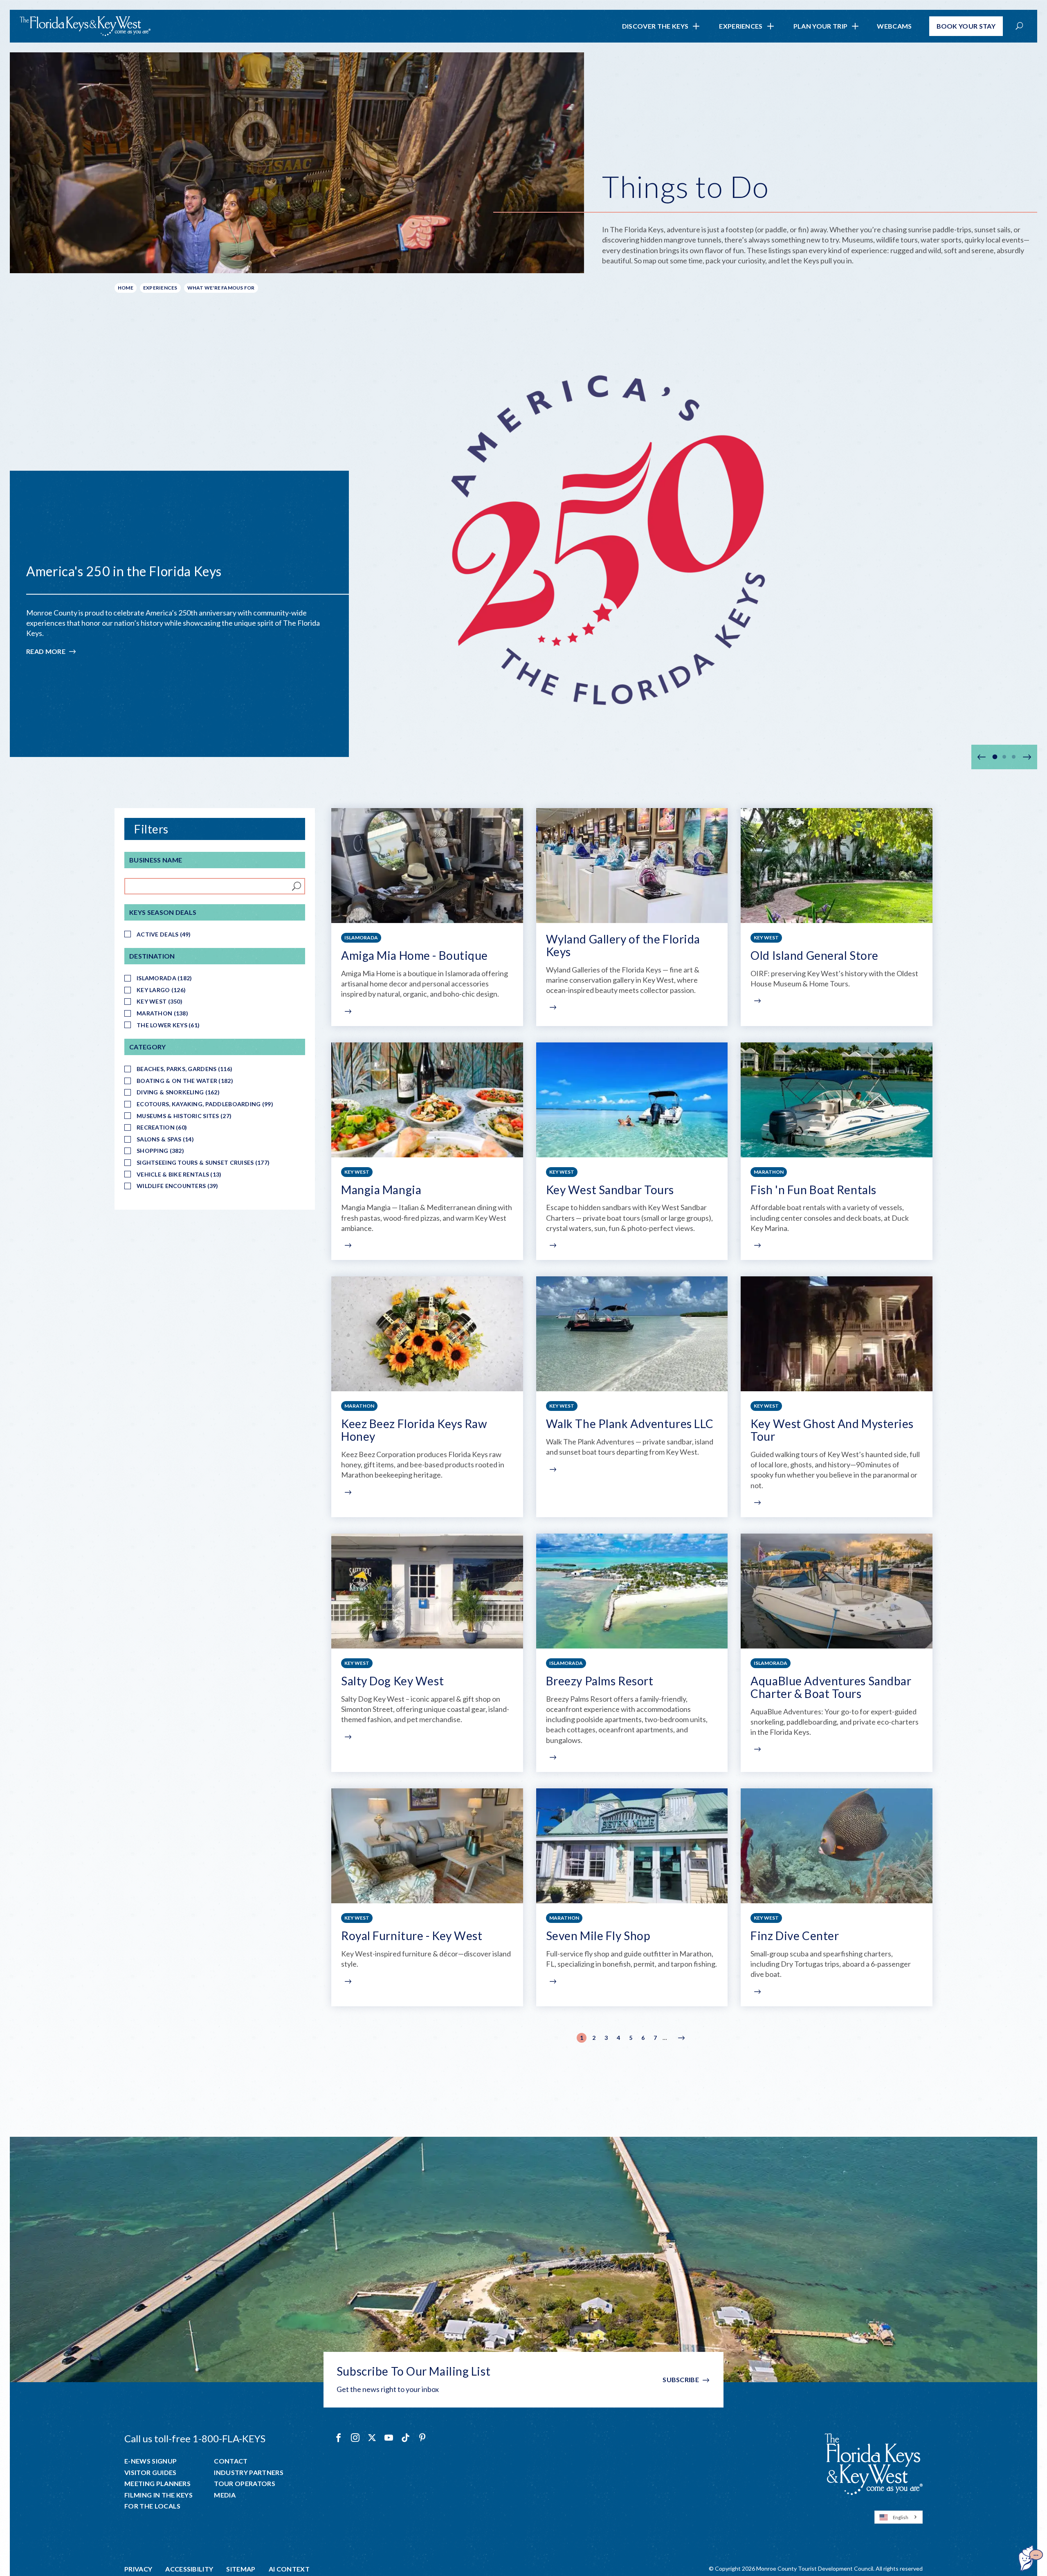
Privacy (138, 2569)
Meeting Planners (157, 2484)
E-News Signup (151, 2461)
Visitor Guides (150, 2473)
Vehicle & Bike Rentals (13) (179, 1174)
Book (966, 26)
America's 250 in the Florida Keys (124, 571)
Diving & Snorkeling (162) (178, 1092)
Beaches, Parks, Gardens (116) (184, 1069)
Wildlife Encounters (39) (177, 1186)
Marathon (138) (162, 1013)
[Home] (85, 26)
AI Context (289, 2569)
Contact (231, 2461)
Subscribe (681, 2379)
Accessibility (189, 2569)
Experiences (741, 26)
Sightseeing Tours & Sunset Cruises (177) (203, 1162)
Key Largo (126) (161, 990)
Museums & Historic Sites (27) (184, 1116)
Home (126, 288)
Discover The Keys (655, 26)
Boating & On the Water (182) (185, 1081)
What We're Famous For (221, 288)
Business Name (156, 860)
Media (225, 2495)
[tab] (995, 757)
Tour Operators (244, 2484)
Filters (151, 829)
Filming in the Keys (158, 2495)
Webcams (894, 26)
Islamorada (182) (164, 978)
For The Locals (152, 2506)
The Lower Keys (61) (168, 1025)
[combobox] (899, 2517)
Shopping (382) (160, 1151)
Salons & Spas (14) (165, 1139)
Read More (52, 652)
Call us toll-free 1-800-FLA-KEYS (195, 2438)
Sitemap (241, 2569)
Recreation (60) (162, 1127)
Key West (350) (160, 1001)
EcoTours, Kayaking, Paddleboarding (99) (205, 1104)
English (901, 2517)
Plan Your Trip (820, 26)
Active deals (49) (164, 934)
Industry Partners (248, 2473)
